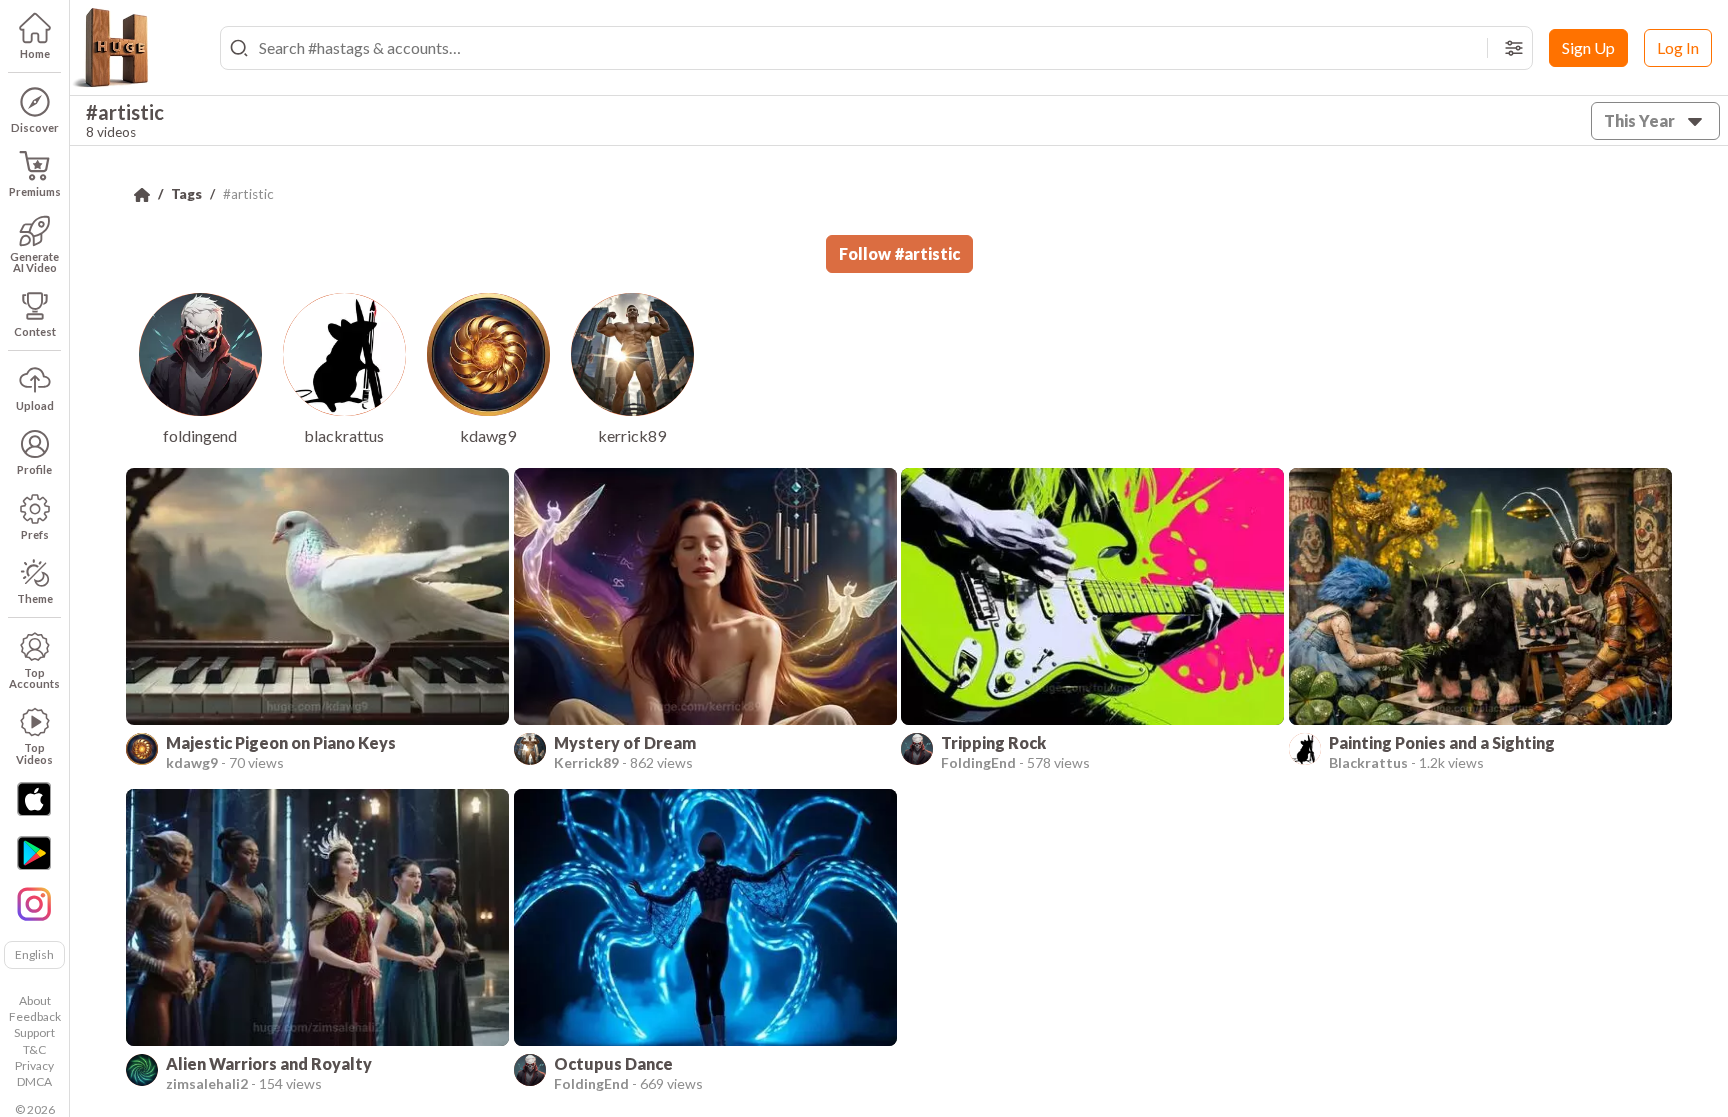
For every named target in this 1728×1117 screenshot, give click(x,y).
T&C (34, 1049)
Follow (899, 253)
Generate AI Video (34, 262)
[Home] (142, 195)
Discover (35, 127)
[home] (110, 48)
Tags (186, 194)
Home (35, 53)
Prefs (35, 534)
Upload (35, 405)
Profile (34, 469)
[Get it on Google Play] (34, 853)
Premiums (35, 191)
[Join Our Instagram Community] (34, 902)
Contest (35, 331)
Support (34, 1032)
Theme (35, 598)
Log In (1678, 47)
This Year (1639, 120)
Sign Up (1588, 47)
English (34, 954)
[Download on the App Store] (34, 799)
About (35, 1000)
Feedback (35, 1016)
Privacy (34, 1065)
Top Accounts (34, 678)
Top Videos (34, 753)
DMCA (34, 1081)
